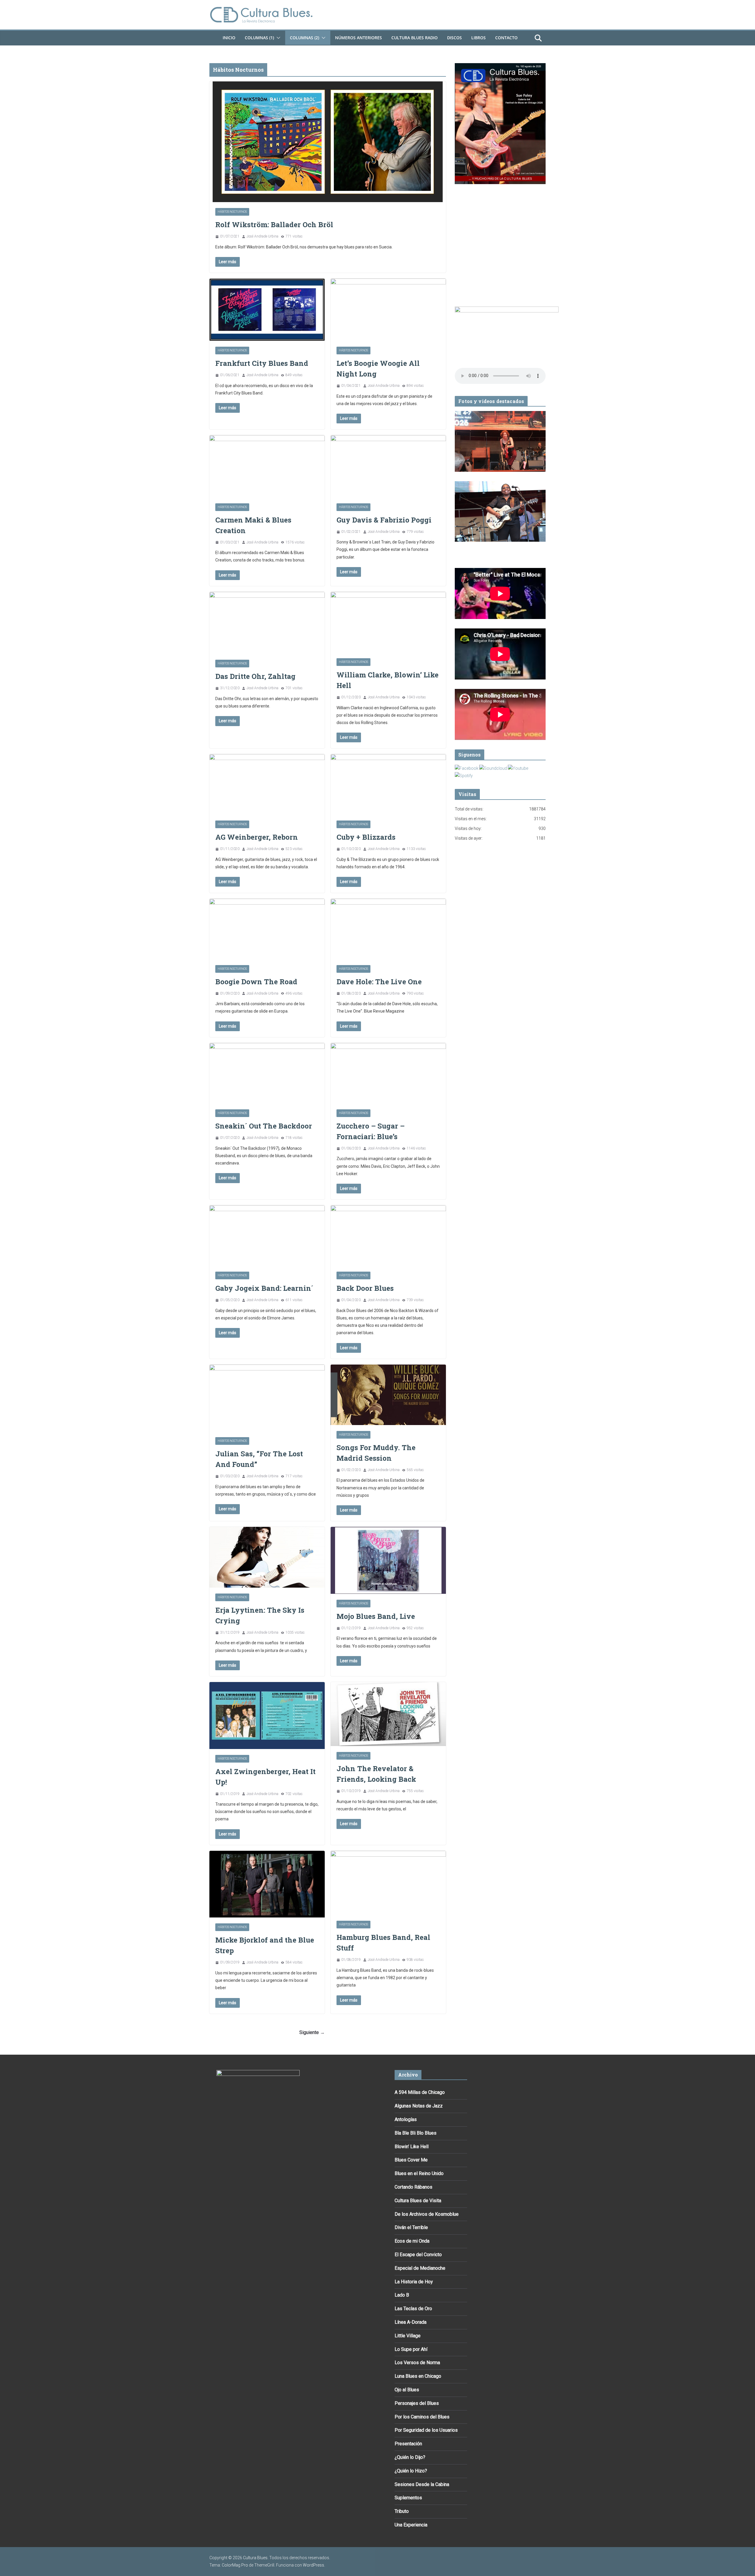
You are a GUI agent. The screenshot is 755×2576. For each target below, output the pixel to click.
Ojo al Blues (407, 2390)
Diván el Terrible (411, 2227)
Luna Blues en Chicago (418, 2376)
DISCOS (454, 38)
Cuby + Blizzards (366, 837)
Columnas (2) (305, 38)
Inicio (229, 38)
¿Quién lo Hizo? (411, 2471)
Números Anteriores (358, 38)
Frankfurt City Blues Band (262, 363)
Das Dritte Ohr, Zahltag (255, 676)
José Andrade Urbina (262, 236)
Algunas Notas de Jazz (419, 2106)
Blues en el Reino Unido (419, 2173)
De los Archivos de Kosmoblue (427, 2214)
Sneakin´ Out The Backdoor (264, 1126)
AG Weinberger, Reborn (257, 837)
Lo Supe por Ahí (411, 2349)
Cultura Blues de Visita (418, 2201)
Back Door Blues (365, 1288)
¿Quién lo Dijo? (410, 2457)
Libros (479, 38)
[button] (277, 38)
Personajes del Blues (417, 2403)
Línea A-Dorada (411, 2322)
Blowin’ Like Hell (412, 2147)
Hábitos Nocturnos (232, 212)
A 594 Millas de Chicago (420, 2092)
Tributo (402, 2511)
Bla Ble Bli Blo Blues (416, 2133)
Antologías (406, 2119)
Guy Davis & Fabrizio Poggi (384, 520)
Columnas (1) (259, 38)
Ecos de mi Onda (412, 2241)
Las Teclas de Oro (413, 2309)
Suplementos (408, 2498)
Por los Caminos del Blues (422, 2417)
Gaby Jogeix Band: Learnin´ (264, 1288)
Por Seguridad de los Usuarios (426, 2430)
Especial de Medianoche (420, 2268)
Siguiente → (312, 2032)
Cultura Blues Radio (415, 38)
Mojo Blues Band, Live (376, 1616)
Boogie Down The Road (256, 982)
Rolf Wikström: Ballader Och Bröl (274, 225)
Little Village (408, 2336)
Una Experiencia (411, 2525)
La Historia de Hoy (414, 2282)
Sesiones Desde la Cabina (422, 2484)
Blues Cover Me (411, 2160)
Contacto (506, 38)
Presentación (408, 2444)
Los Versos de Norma (417, 2363)
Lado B (402, 2295)
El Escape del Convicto (418, 2255)
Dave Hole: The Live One (379, 982)
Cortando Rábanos (413, 2187)
